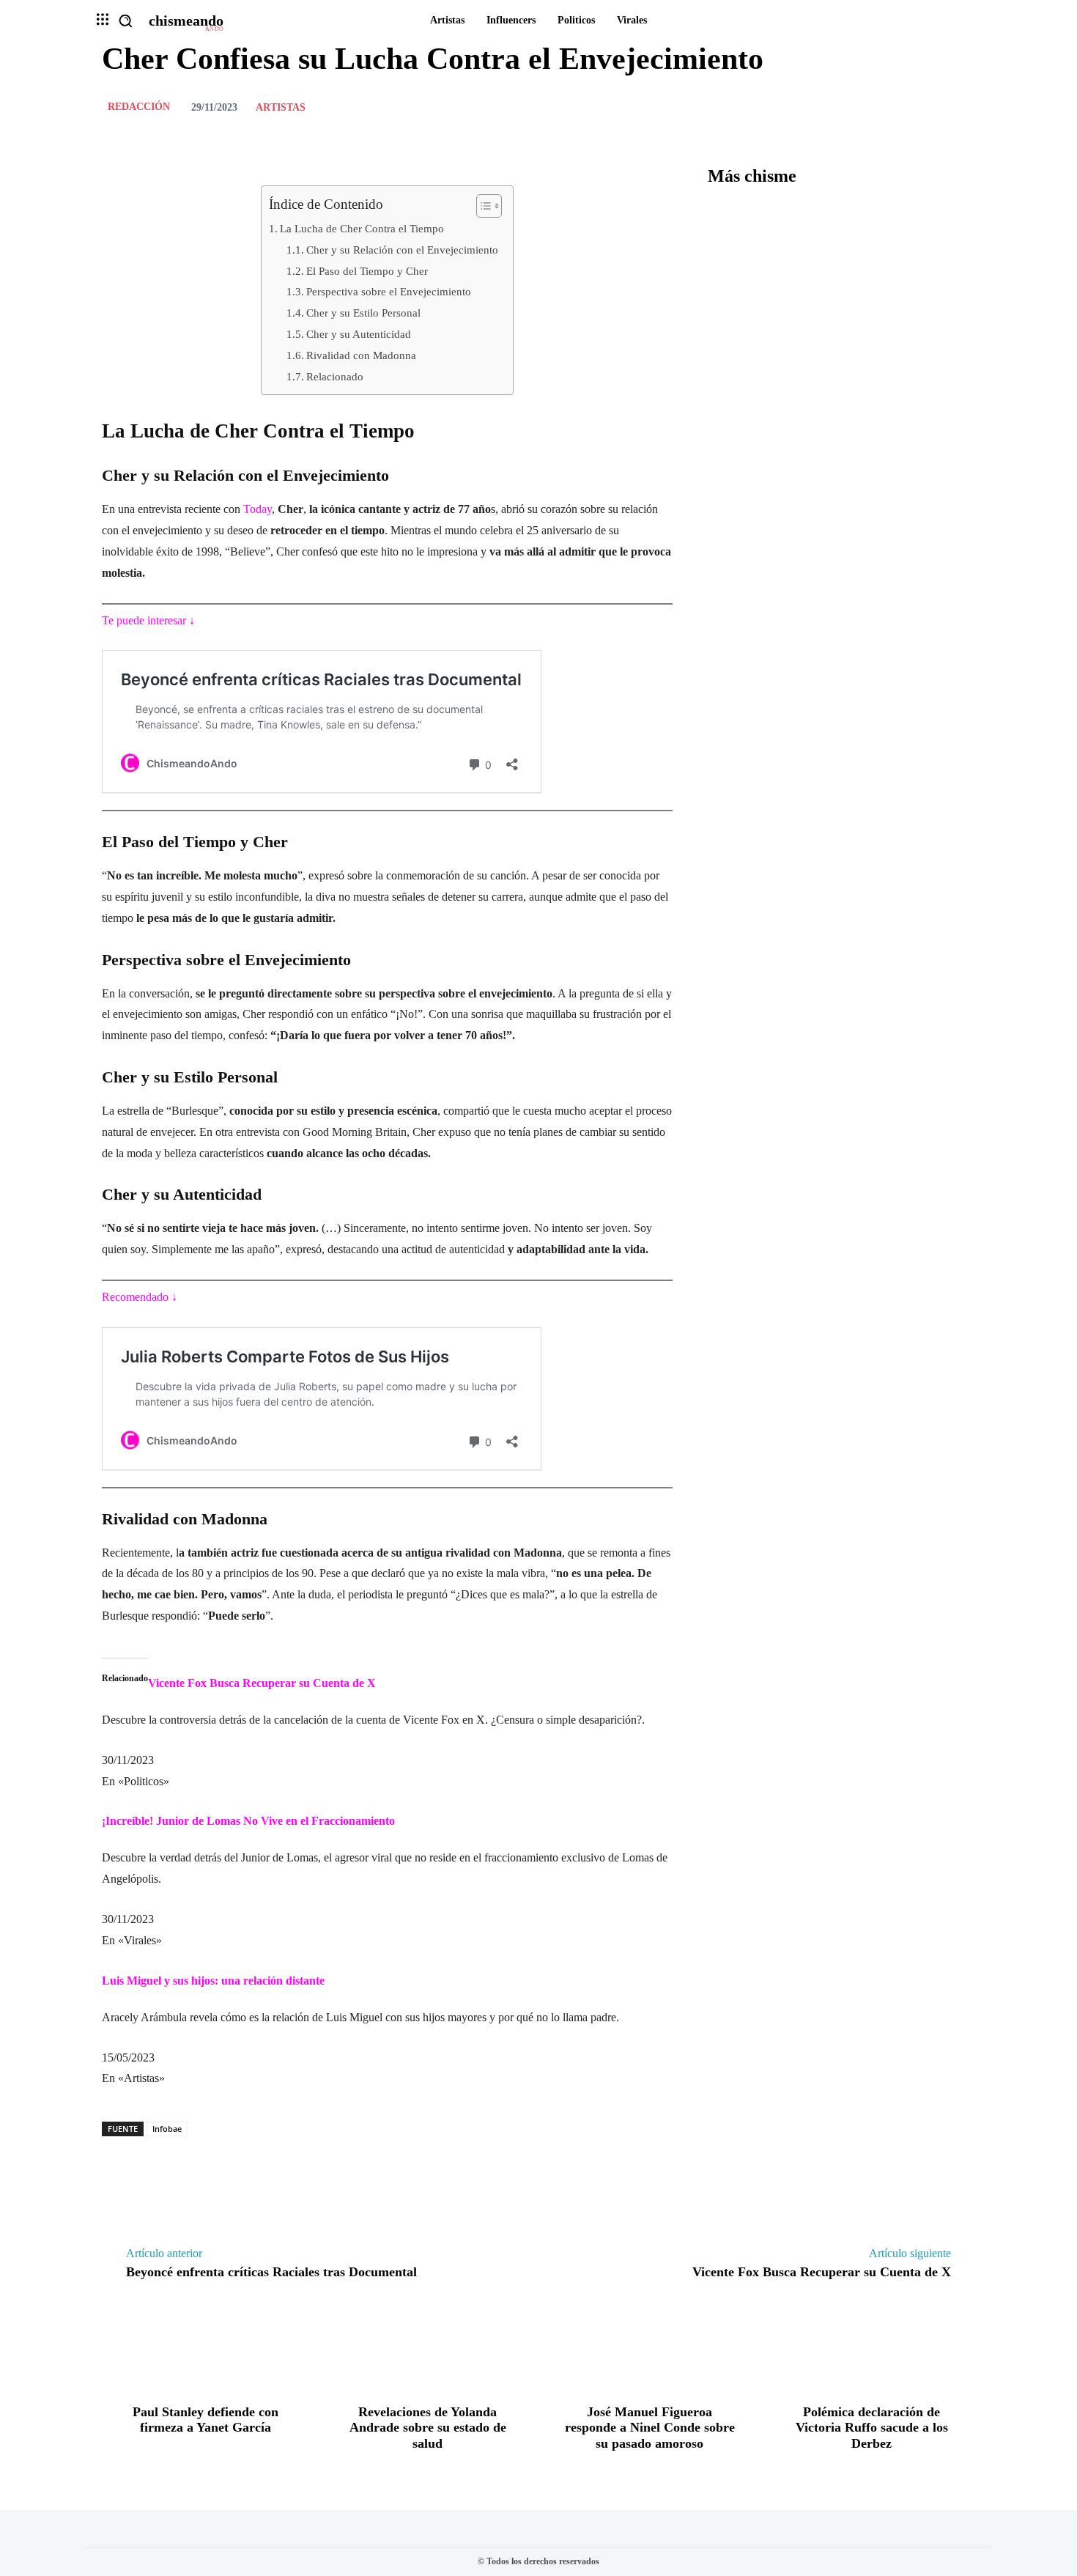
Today (256, 509)
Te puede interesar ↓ (148, 620)
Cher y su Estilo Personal (363, 313)
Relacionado (335, 376)
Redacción (139, 107)
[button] (125, 21)
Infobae (167, 2129)
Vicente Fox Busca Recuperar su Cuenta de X (262, 1683)
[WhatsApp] (961, 107)
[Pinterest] (927, 107)
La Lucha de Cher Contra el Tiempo (362, 228)
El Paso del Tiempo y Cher (367, 271)
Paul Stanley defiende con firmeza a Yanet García (206, 2420)
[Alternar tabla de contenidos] (482, 206)
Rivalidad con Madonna (361, 355)
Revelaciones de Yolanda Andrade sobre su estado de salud (428, 2428)
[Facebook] (859, 107)
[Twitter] (893, 107)
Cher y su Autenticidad (359, 334)
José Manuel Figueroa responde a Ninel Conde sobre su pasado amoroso (650, 2428)
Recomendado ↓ (140, 1297)
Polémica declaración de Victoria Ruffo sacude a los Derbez (872, 2428)
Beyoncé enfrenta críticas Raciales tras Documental (271, 2272)
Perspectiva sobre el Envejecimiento (389, 291)
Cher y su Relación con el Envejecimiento (402, 250)
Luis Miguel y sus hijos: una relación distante (213, 1981)
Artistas (281, 108)
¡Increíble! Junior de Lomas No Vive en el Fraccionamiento (248, 1821)
